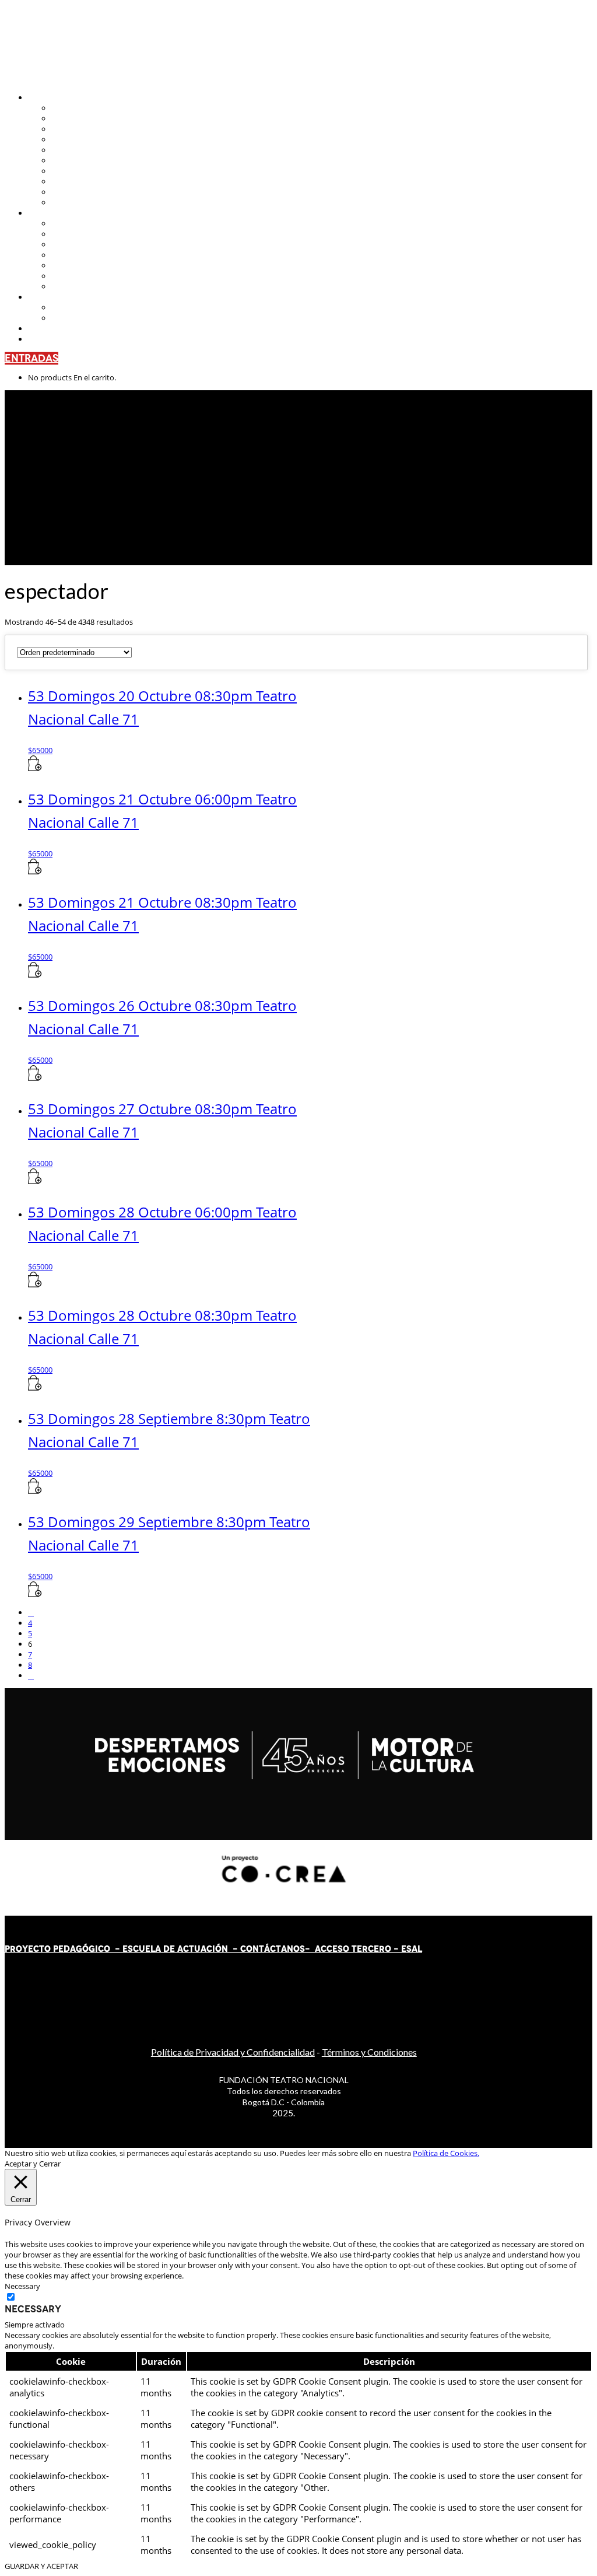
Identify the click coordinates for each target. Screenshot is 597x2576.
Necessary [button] (22, 2286)
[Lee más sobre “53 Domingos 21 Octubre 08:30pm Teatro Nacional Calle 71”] (35, 975)
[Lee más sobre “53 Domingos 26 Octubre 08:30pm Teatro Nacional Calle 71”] (35, 1078)
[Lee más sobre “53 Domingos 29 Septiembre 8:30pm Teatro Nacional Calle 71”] (35, 1594)
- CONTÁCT (254, 1949)
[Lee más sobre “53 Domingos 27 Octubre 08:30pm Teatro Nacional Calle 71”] (35, 1181)
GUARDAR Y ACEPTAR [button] (41, 2566)
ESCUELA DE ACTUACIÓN (175, 1949)
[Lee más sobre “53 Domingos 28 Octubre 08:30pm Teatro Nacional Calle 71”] (35, 1388)
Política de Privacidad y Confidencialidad (233, 2052)
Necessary (33, 2309)
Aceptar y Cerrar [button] (33, 2164)
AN (287, 1949)
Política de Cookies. (446, 2153)
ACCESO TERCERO (354, 1949)
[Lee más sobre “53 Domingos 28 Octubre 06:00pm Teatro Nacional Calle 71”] (35, 1284)
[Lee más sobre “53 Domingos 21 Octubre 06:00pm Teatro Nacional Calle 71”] (35, 871)
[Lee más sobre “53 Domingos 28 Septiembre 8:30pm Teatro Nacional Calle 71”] (35, 1491)
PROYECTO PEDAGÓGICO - (64, 1949)
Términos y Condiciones (369, 2052)
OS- (303, 1949)
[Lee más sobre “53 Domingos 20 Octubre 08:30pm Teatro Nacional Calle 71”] (35, 768)
